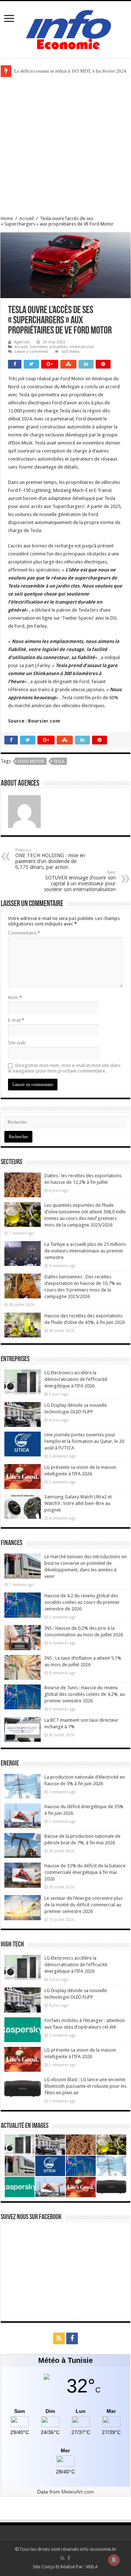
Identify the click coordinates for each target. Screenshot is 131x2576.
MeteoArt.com (78, 2492)
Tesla (59, 761)
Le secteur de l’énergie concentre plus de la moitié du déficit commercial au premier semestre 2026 (84, 1905)
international (82, 347)
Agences (22, 342)
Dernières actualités (49, 347)
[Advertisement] (65, 146)
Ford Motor (31, 761)
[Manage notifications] (114, 2560)
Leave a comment (31, 352)
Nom (15, 998)
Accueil (27, 218)
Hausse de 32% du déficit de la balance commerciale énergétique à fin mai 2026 (85, 1872)
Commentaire (24, 933)
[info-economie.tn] (65, 28)
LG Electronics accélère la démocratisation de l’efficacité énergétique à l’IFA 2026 (76, 1379)
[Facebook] (72, 2338)
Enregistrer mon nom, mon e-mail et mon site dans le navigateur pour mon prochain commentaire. (64, 1068)
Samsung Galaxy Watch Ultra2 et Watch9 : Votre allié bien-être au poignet (78, 1503)
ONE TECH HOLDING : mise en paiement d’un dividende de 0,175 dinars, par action (50, 859)
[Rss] (59, 2338)
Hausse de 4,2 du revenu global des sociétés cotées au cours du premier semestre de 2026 (82, 1602)
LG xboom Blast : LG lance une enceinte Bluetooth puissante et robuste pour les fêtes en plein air (86, 2086)
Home (7, 218)
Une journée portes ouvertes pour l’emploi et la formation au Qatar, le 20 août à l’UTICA (84, 1441)
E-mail (16, 1020)
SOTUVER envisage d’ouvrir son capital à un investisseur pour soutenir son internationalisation (80, 881)
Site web (17, 1043)
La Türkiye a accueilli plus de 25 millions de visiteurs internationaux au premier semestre (85, 1251)
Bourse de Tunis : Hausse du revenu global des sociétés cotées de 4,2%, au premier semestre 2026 (85, 1694)
